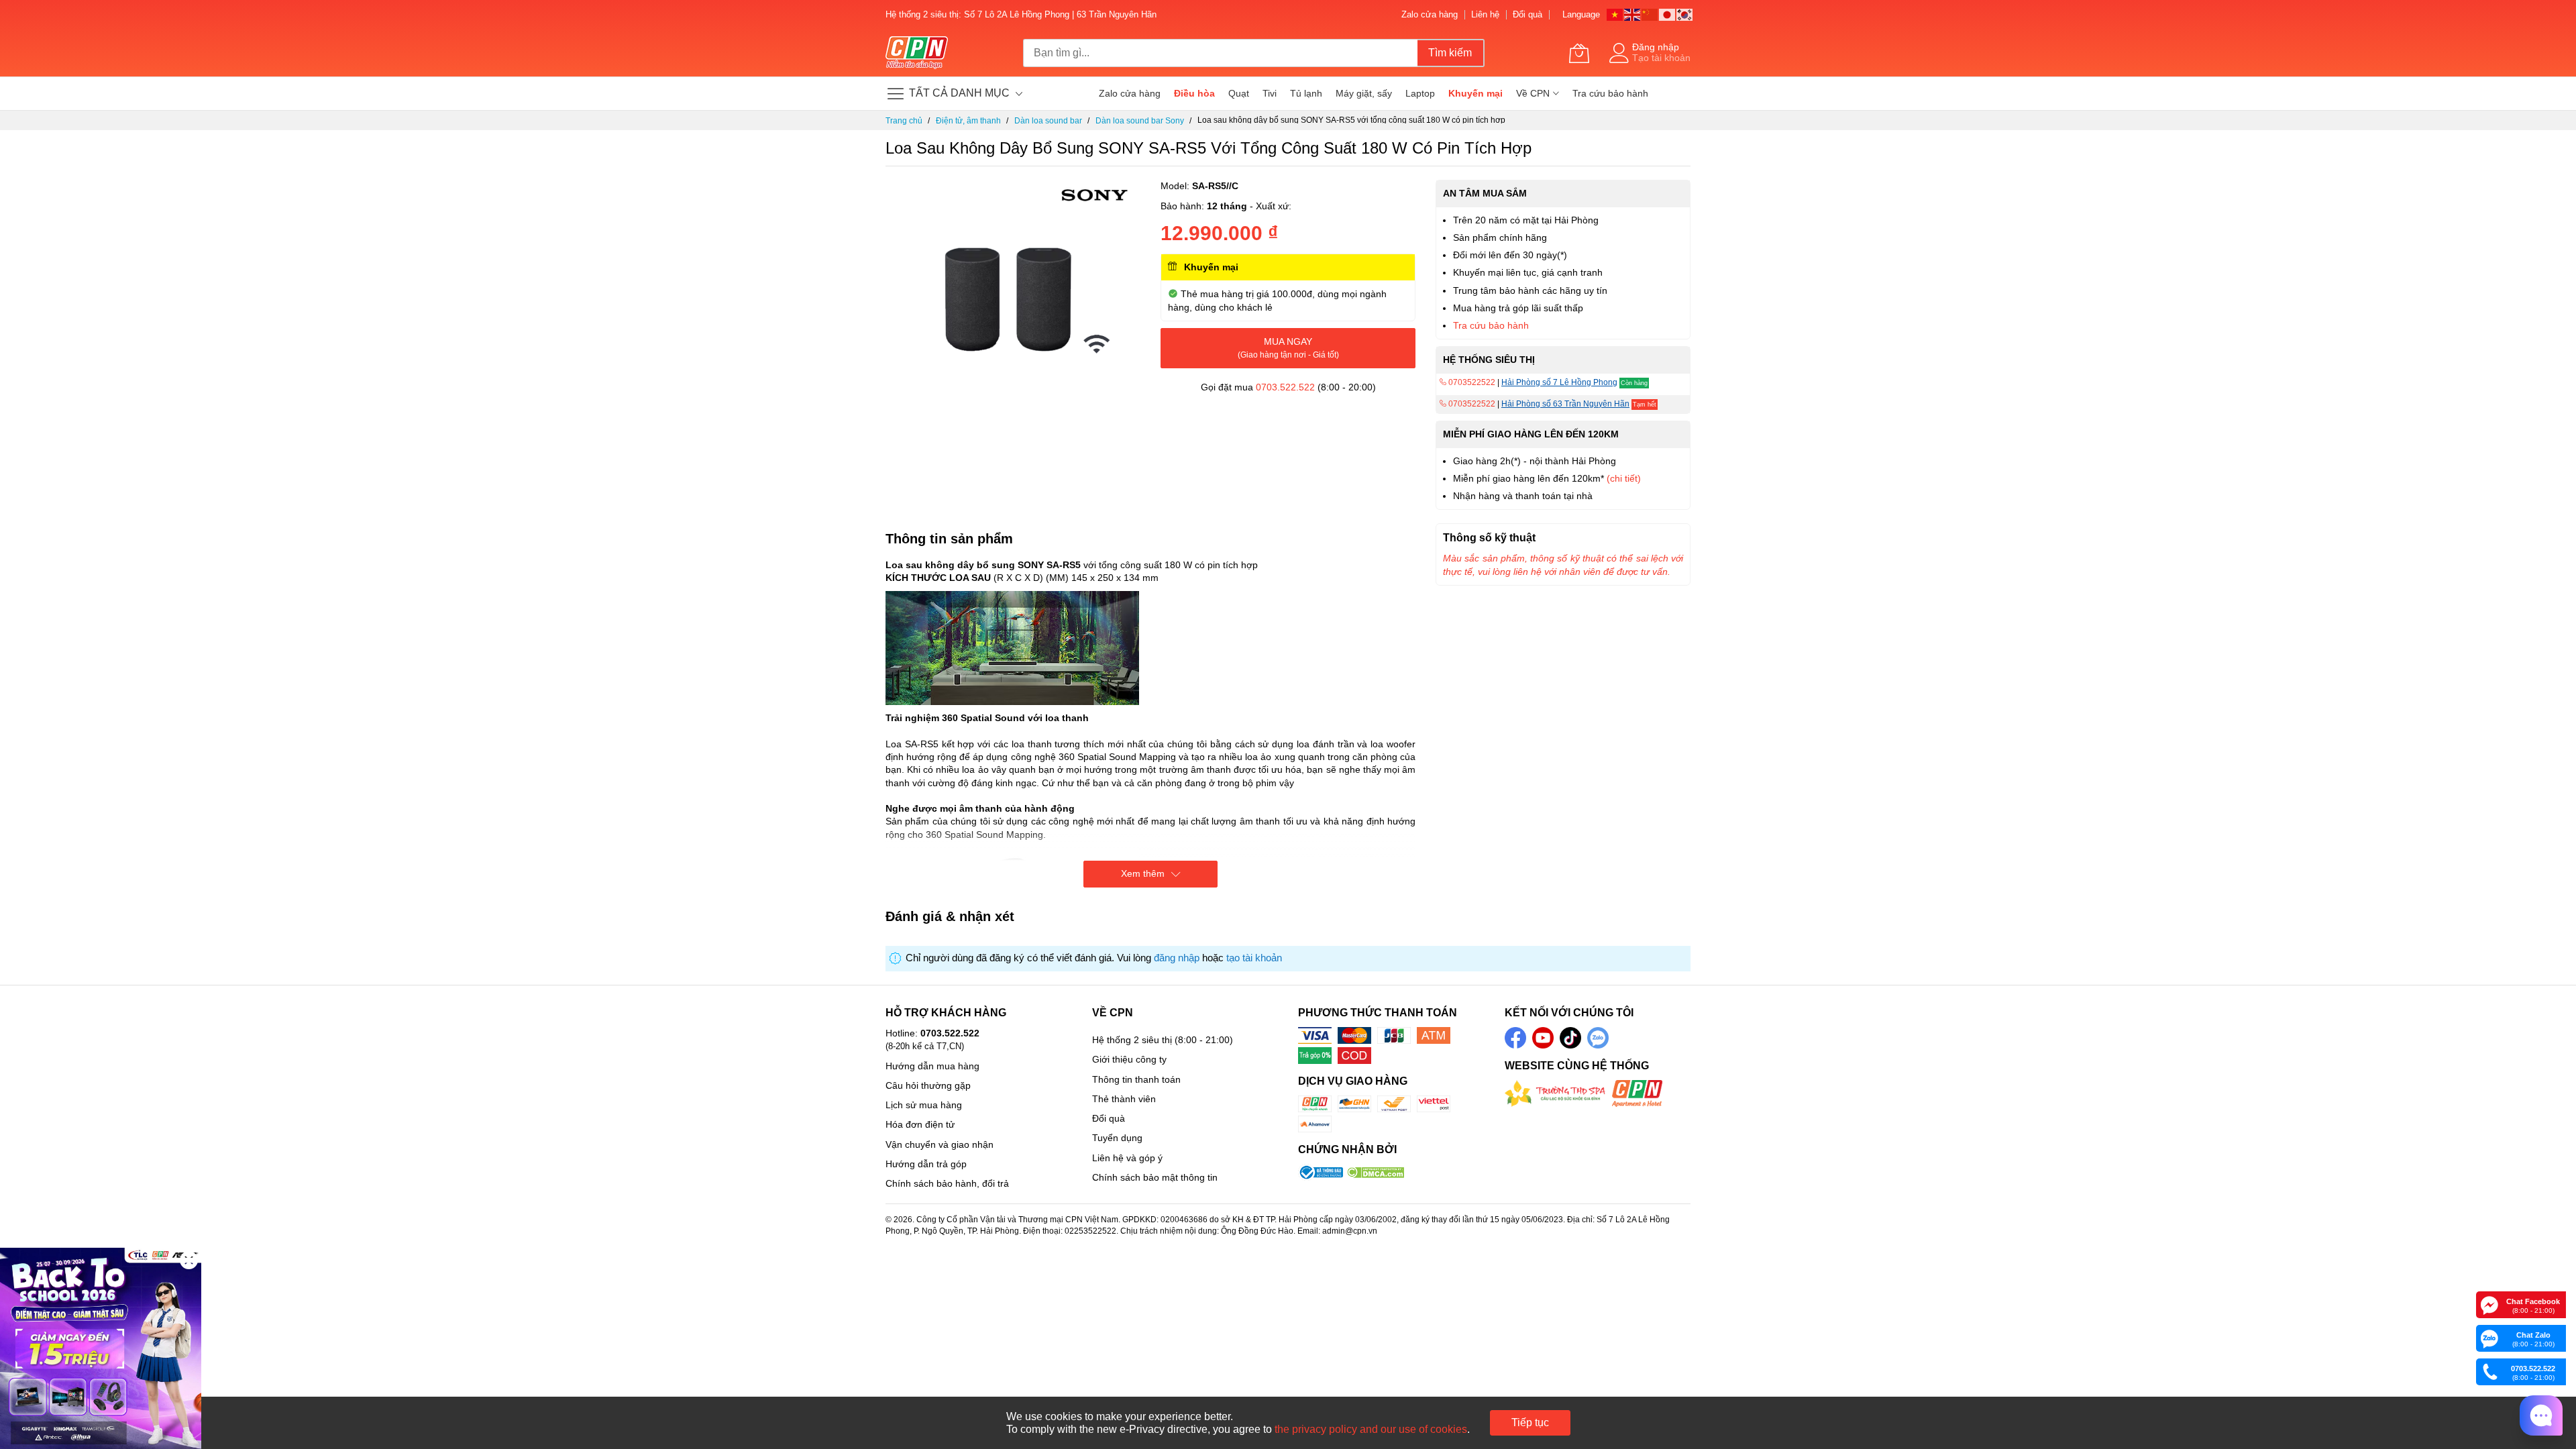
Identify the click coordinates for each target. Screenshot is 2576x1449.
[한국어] (1685, 14)
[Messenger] (2489, 1304)
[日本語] (1668, 14)
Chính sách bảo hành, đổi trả (947, 1183)
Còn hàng (1634, 383)
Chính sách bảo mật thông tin (1155, 1177)
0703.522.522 (1285, 387)
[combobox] (1220, 53)
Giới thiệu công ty (1129, 1059)
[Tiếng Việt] (1615, 14)
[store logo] (917, 53)
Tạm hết (1645, 405)
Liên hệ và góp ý (1127, 1158)
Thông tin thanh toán (1136, 1079)
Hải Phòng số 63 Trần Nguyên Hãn (1565, 404)
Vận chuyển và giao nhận (940, 1144)
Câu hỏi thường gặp (928, 1085)
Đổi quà (1527, 14)
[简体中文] (1650, 14)
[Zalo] (2489, 1338)
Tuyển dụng (1117, 1138)
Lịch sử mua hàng (924, 1105)
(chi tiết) (1624, 478)
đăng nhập (1177, 958)
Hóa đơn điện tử (920, 1124)
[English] (1633, 14)
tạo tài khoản (1254, 958)
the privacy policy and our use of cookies (1371, 1429)
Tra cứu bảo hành (1491, 325)
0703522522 (1471, 382)
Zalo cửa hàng (1430, 14)
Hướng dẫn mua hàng (932, 1066)
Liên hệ (1485, 14)
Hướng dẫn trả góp (926, 1164)
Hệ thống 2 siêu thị (1132, 1040)
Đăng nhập (1656, 47)
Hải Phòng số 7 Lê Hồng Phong (1559, 382)
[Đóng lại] (189, 1260)
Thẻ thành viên (1124, 1099)
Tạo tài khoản (1661, 58)
